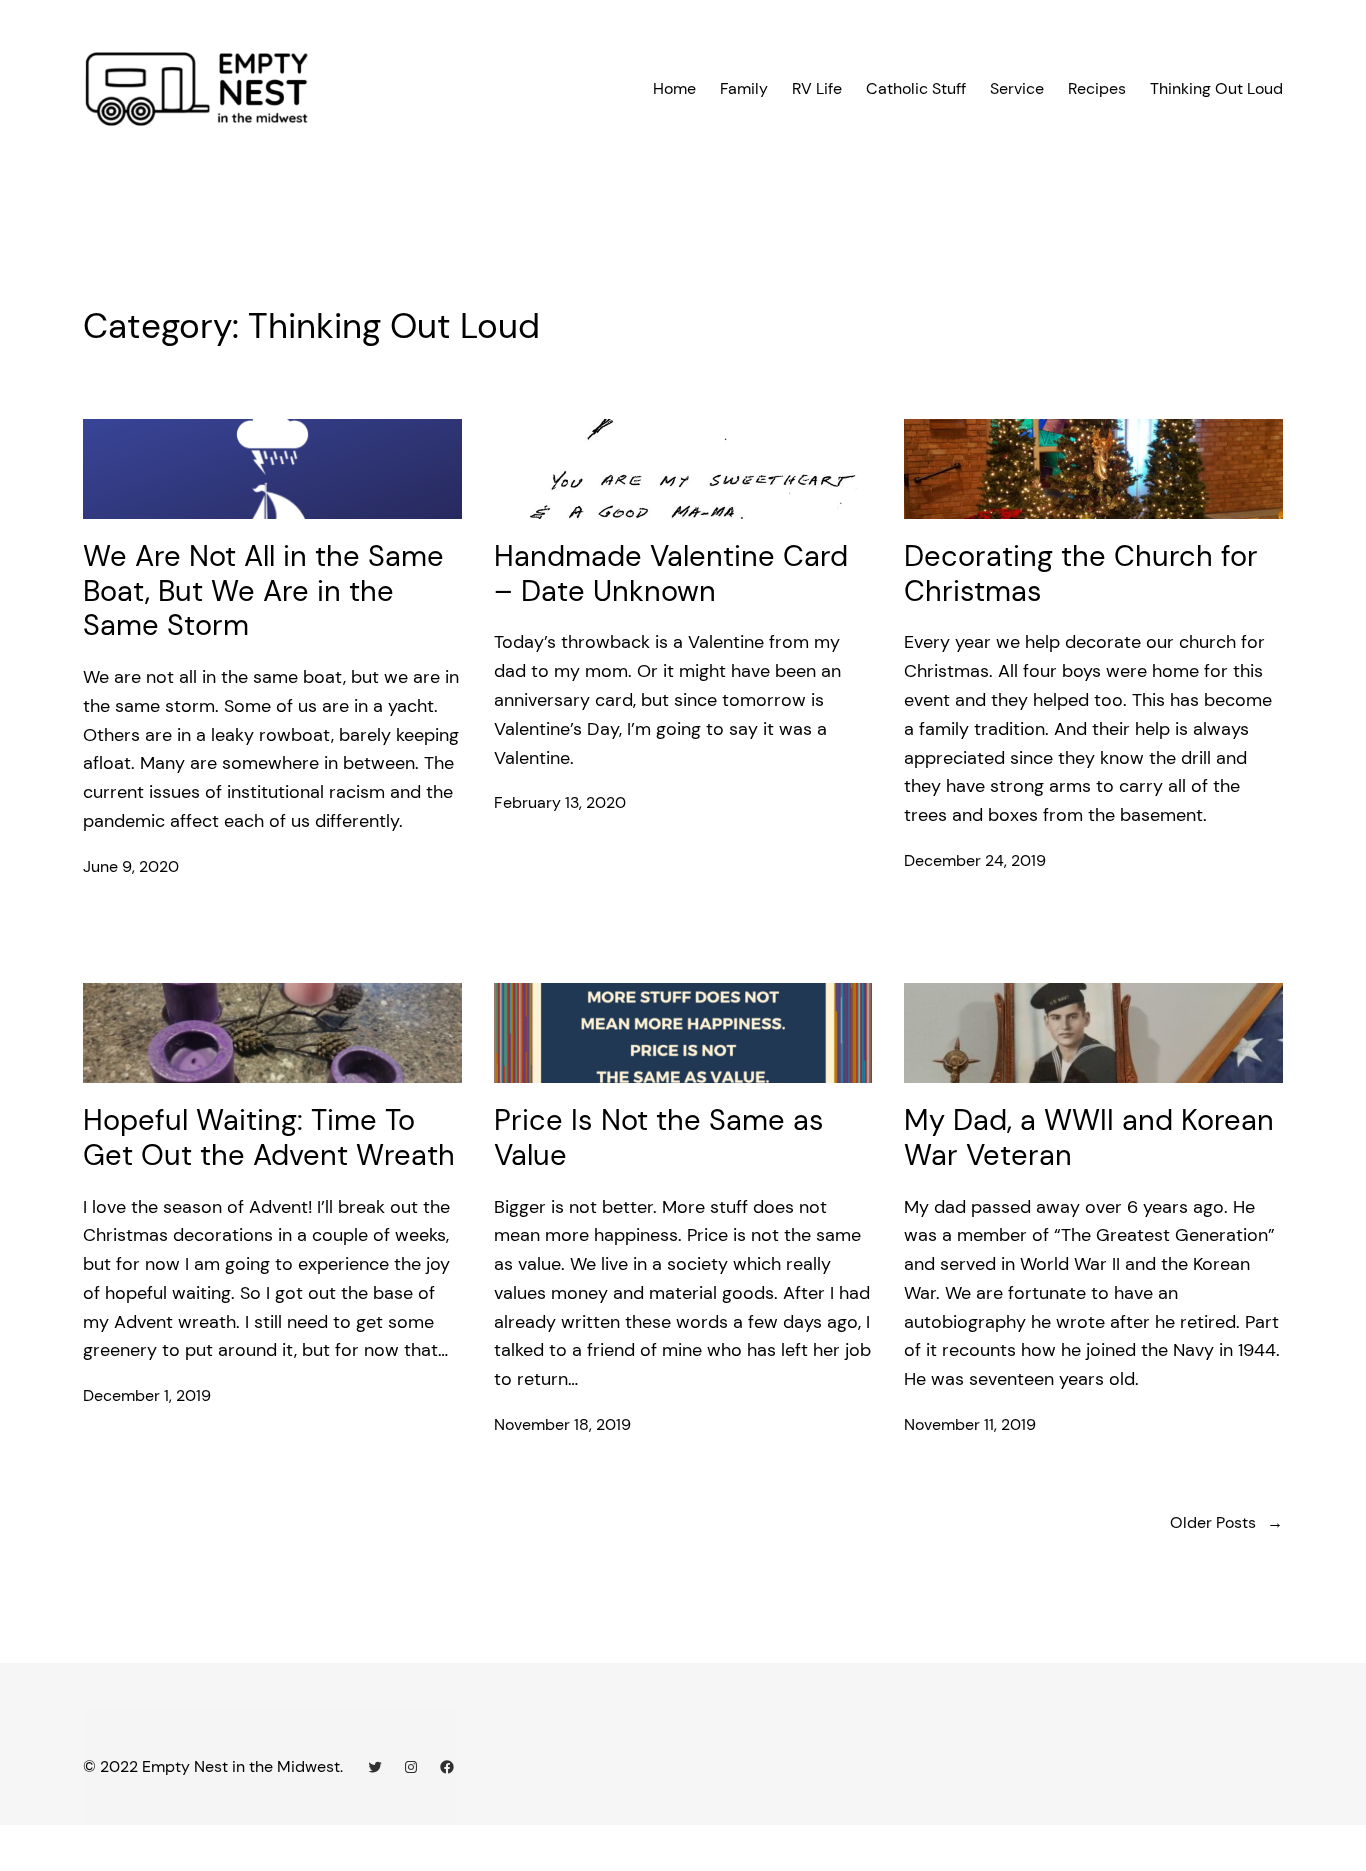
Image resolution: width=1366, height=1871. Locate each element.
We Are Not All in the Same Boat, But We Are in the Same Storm (263, 591)
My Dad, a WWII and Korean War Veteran (1089, 1137)
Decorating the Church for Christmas (1081, 573)
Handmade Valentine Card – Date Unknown (671, 573)
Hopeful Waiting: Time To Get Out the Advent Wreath (269, 1137)
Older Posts (1226, 1522)
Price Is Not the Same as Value (659, 1137)
